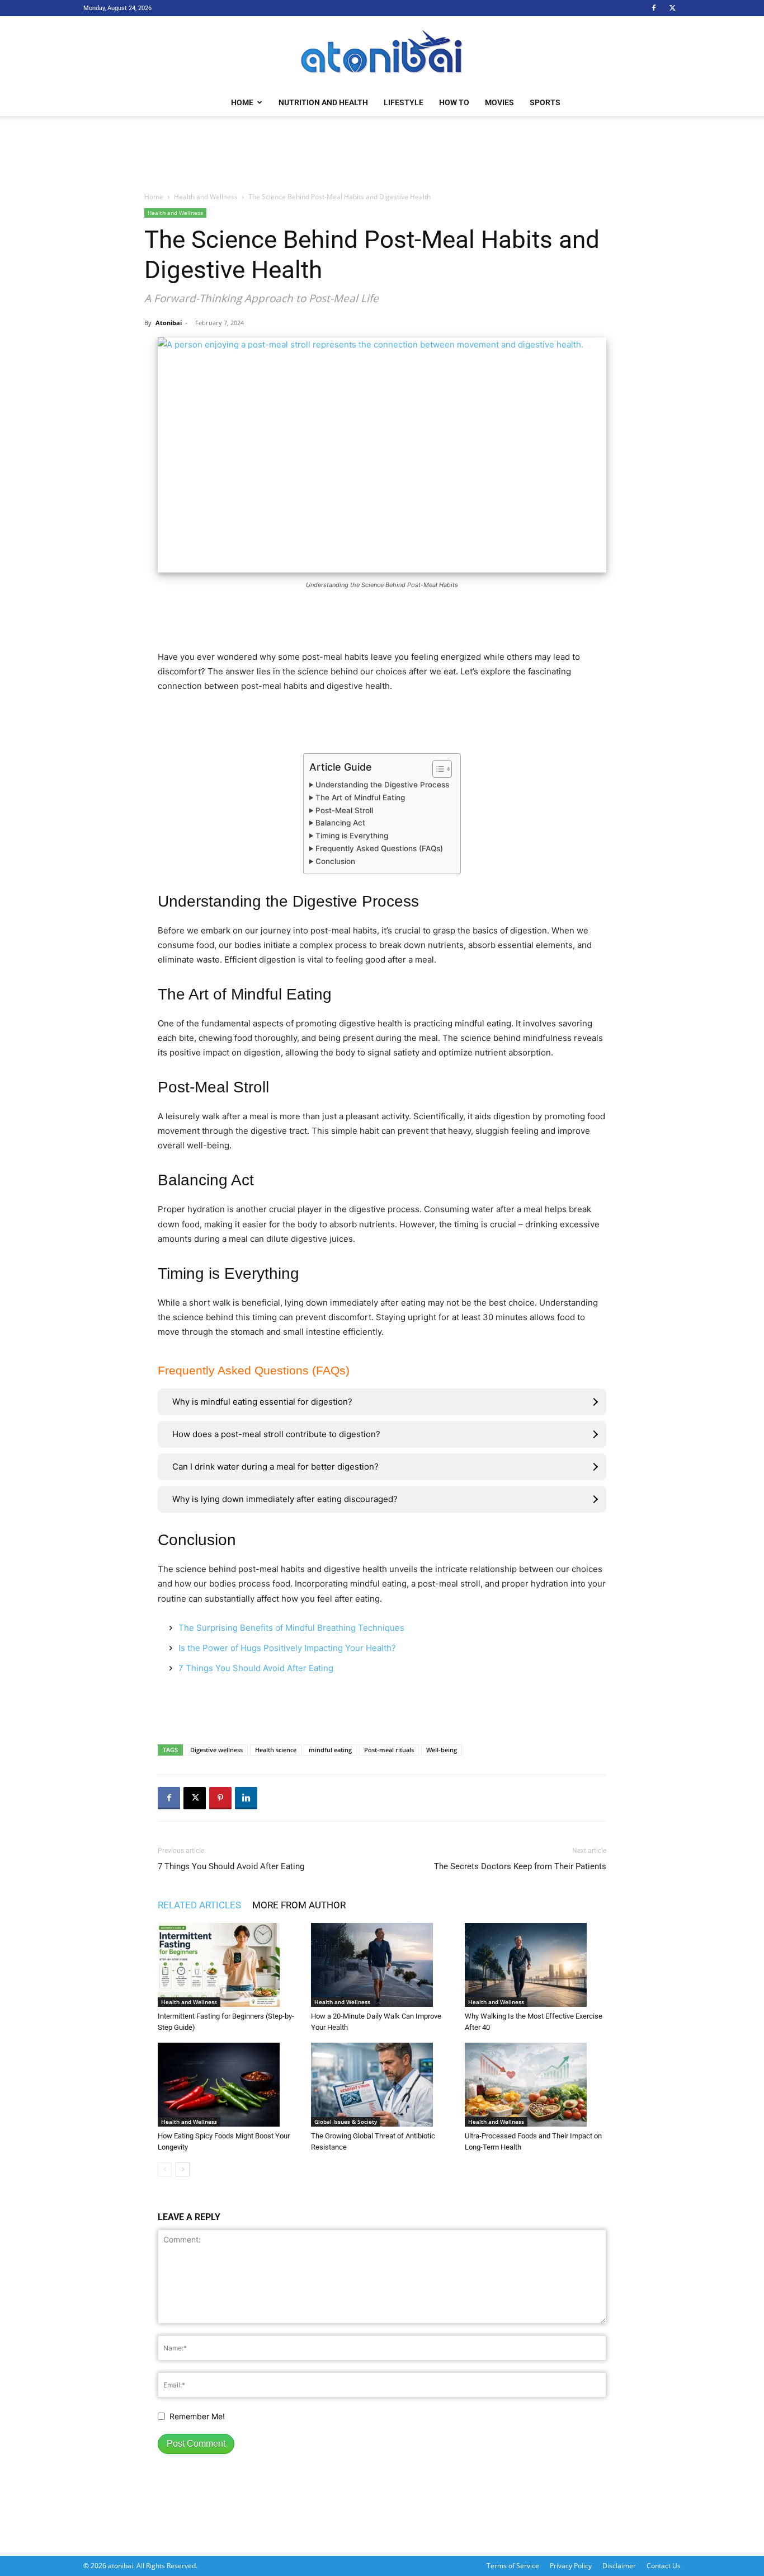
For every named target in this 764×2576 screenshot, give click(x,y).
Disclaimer (619, 2566)
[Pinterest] (220, 1798)
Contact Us (664, 2566)
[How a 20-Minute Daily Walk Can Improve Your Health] (382, 1965)
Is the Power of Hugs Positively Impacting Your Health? (287, 1648)
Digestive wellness (216, 1750)
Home (242, 102)
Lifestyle (404, 102)
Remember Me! (197, 2416)
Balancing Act (340, 823)
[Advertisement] (382, 154)
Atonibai (169, 323)
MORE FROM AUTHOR (299, 1905)
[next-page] (183, 2169)
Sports (545, 102)
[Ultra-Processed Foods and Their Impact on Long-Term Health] (536, 2085)
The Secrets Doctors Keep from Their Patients (520, 1866)
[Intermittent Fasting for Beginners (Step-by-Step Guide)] (228, 1965)
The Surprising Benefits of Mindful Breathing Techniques (291, 1628)
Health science (276, 1750)
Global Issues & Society (346, 2122)
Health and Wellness (206, 197)
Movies (499, 102)
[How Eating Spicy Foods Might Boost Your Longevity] (228, 2085)
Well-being (442, 1750)
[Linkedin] (246, 1798)
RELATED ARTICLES (199, 1905)
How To (454, 102)
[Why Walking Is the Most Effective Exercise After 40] (536, 1965)
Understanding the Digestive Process (382, 785)
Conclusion (335, 861)
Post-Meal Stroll (344, 810)
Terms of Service (513, 2566)
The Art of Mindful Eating (360, 797)
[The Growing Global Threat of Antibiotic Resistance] (382, 2085)
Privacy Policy (571, 2566)
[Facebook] (654, 8)
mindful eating (330, 1750)
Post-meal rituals (389, 1750)
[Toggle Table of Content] (437, 769)
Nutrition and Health (323, 102)
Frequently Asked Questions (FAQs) (379, 848)
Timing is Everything (352, 836)
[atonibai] (382, 53)
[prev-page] (165, 2169)
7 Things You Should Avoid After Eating (256, 1668)
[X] (672, 8)
